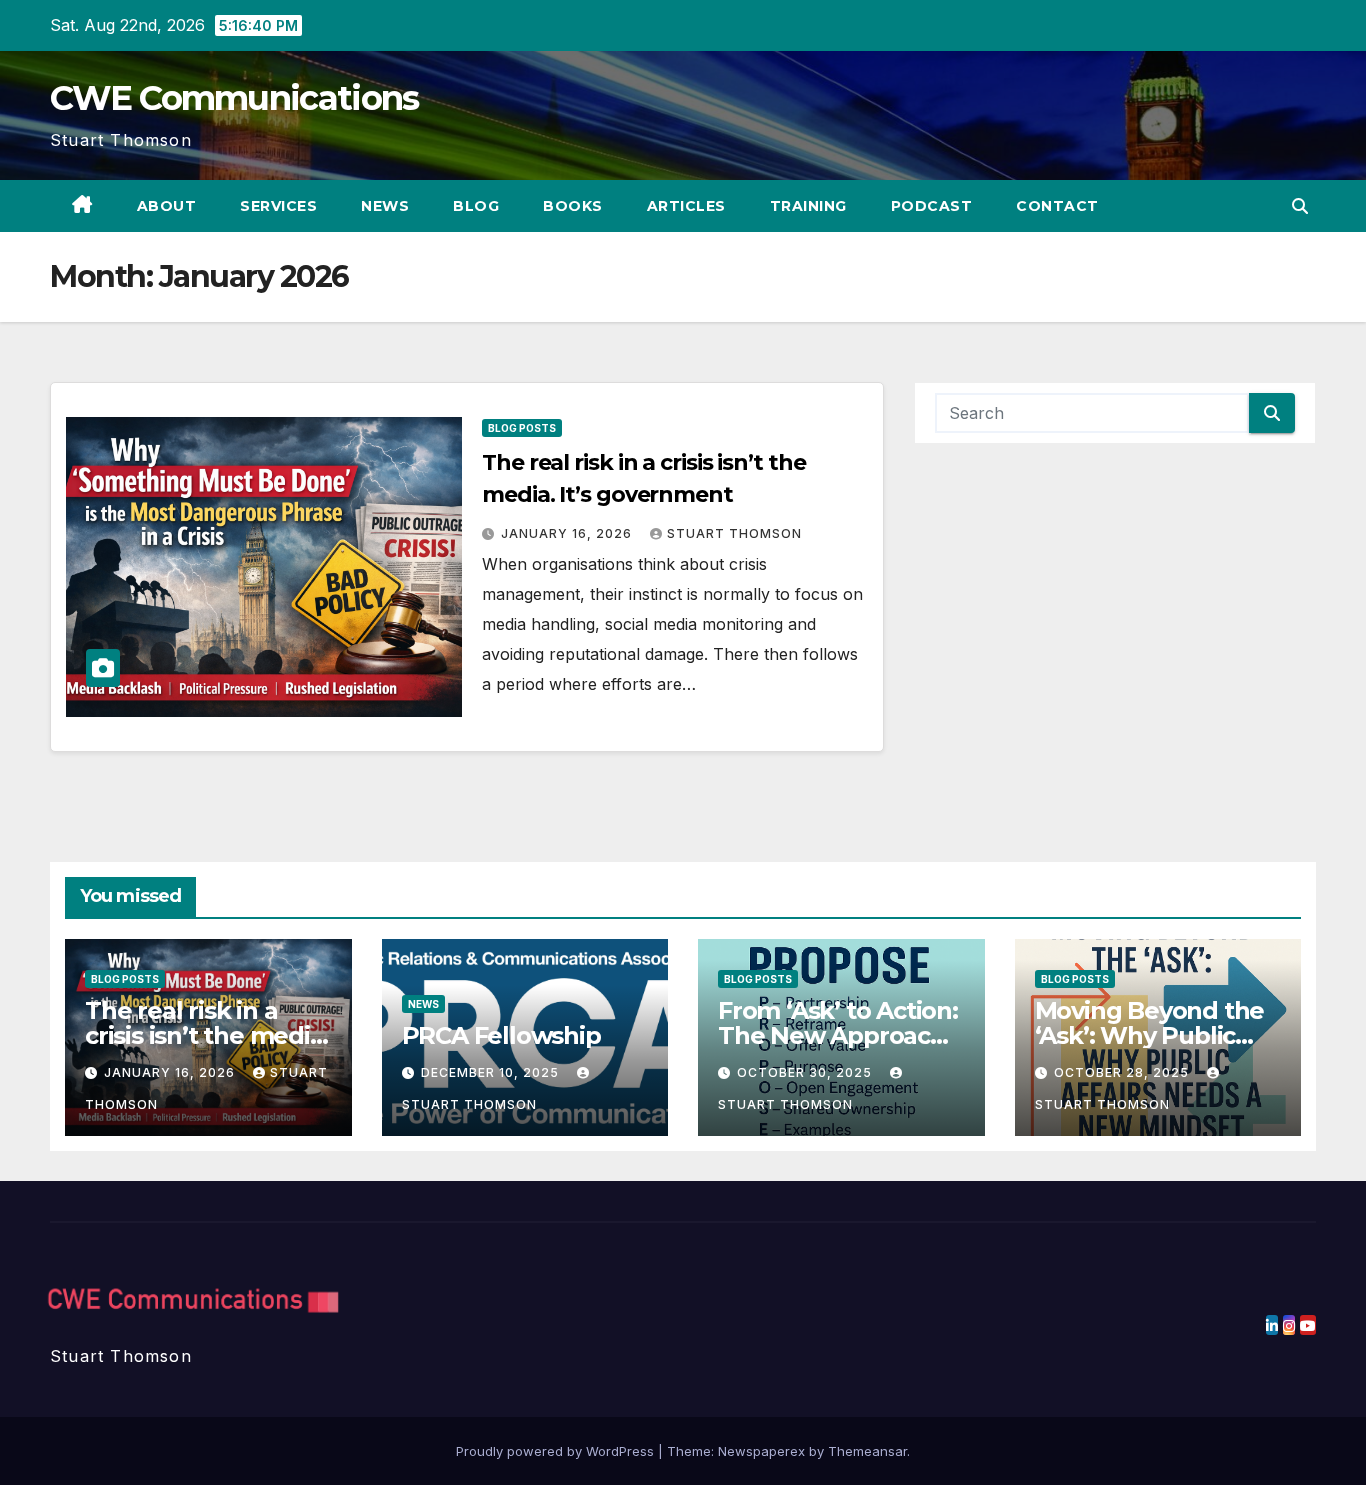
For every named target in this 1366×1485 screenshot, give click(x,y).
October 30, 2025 (806, 1072)
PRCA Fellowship (501, 1035)
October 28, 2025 (1123, 1072)
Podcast (932, 206)
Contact (1057, 206)
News (385, 206)
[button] (1300, 206)
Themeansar (867, 1451)
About (167, 206)
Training (808, 206)
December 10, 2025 (492, 1072)
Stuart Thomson (734, 533)
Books (573, 206)
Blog (476, 206)
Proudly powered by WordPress (557, 1451)
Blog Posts (522, 428)
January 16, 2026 (568, 533)
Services (278, 206)
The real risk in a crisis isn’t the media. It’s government (207, 1035)
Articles (686, 206)
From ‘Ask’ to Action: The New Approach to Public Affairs (838, 1035)
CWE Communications (234, 98)
